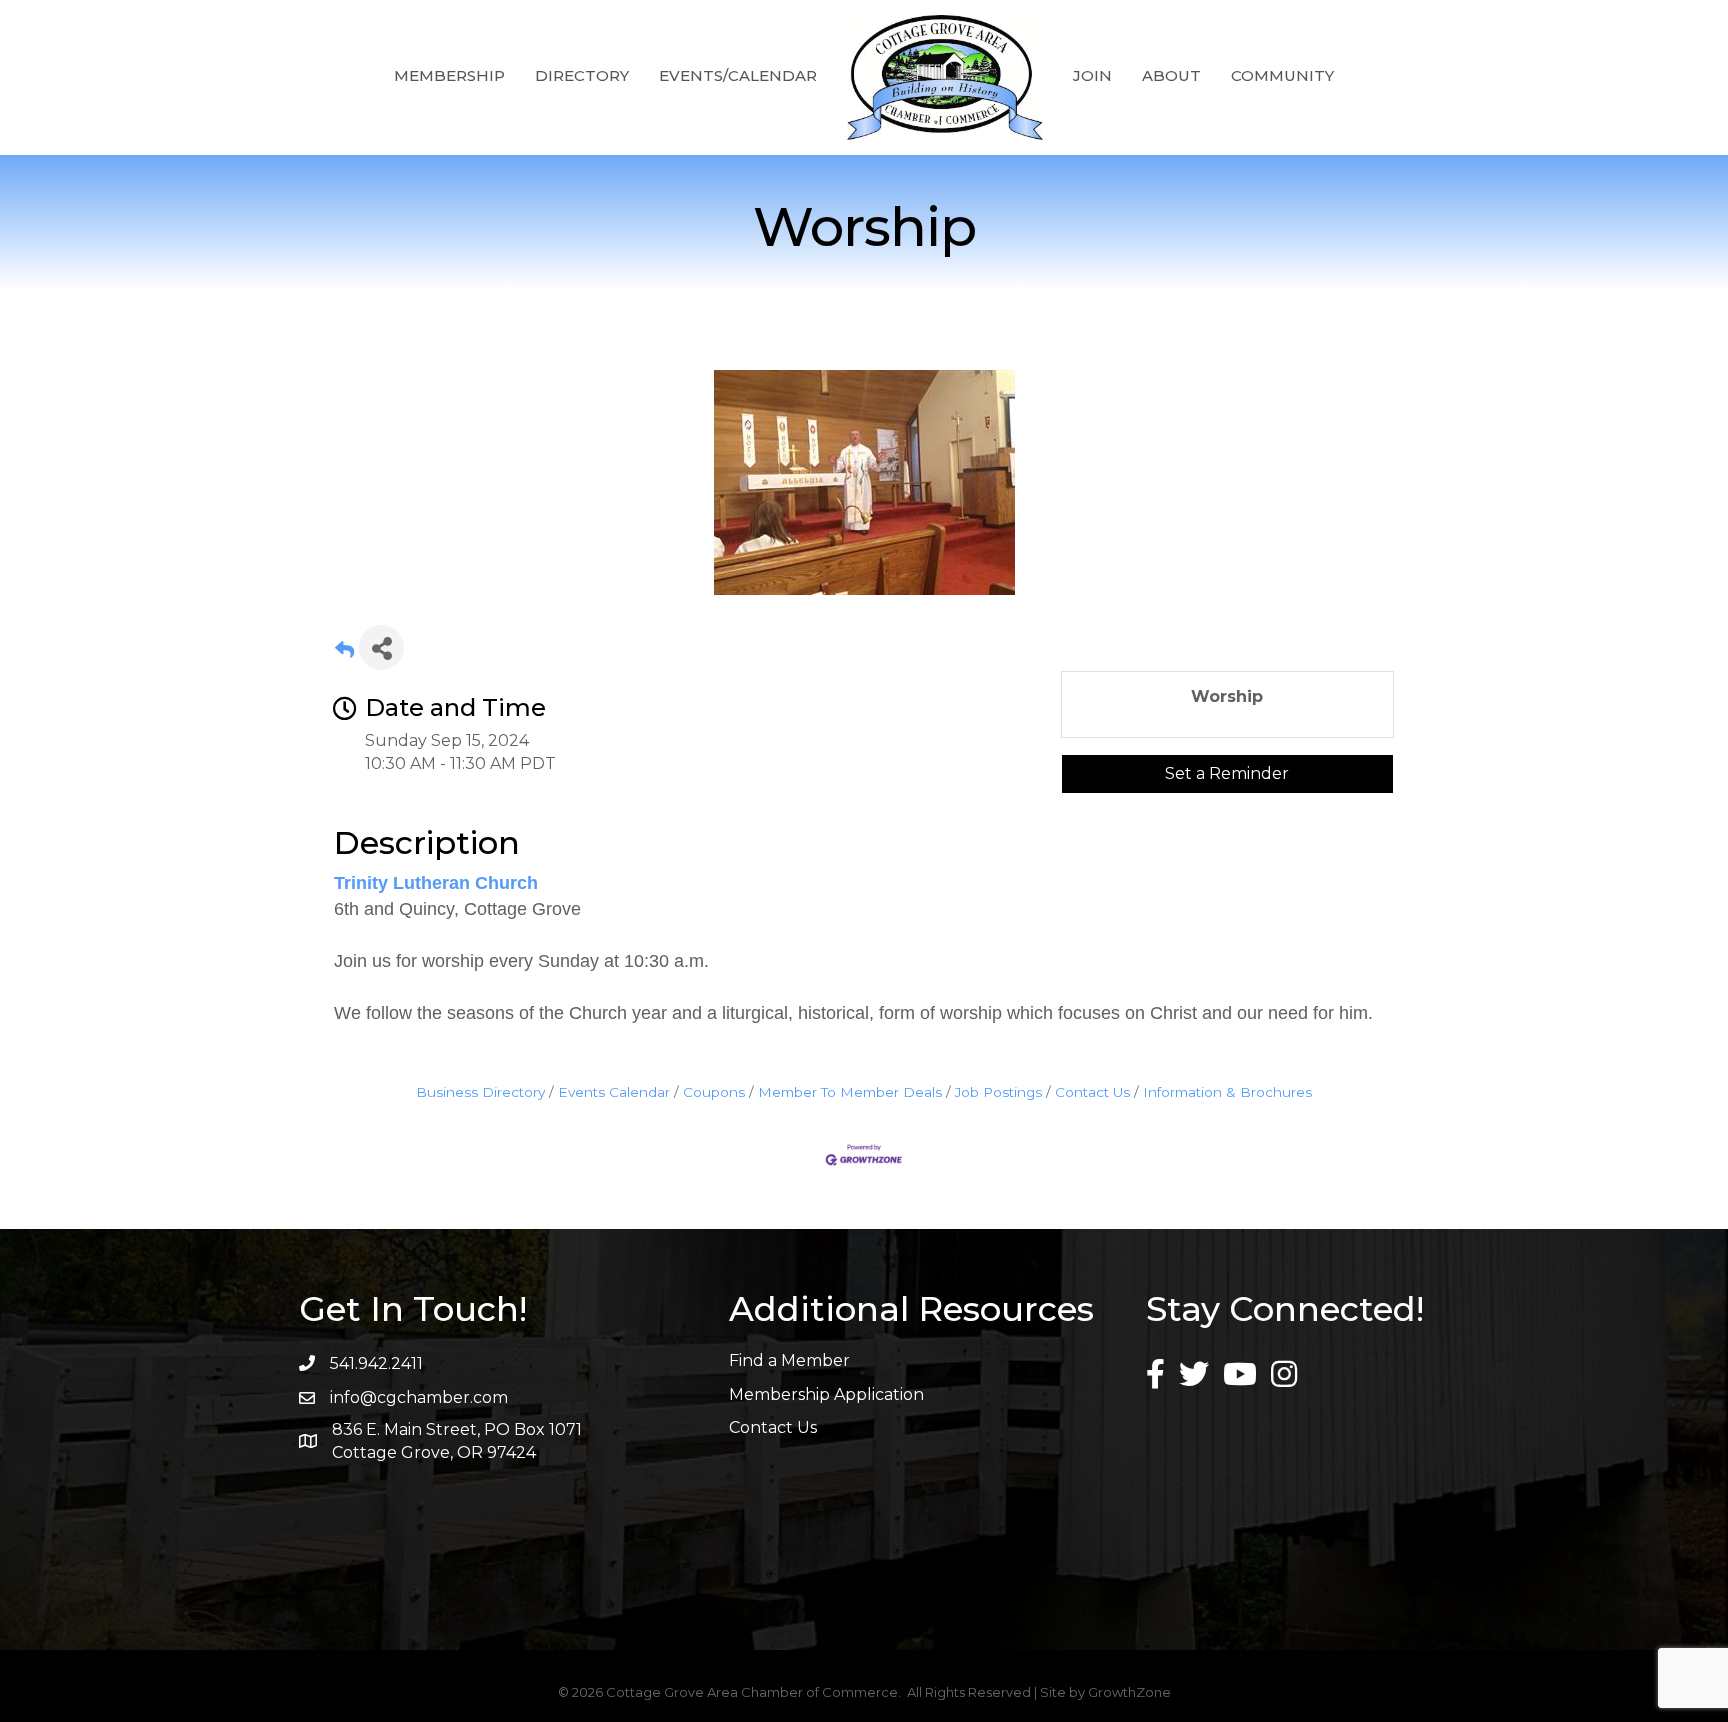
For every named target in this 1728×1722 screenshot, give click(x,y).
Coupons (714, 1092)
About (1171, 75)
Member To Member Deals (850, 1092)
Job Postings (998, 1092)
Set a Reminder (1227, 773)
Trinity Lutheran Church (436, 883)
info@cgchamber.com (419, 1397)
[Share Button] (381, 647)
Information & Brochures (1227, 1092)
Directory (582, 75)
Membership (449, 75)
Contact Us (1092, 1092)
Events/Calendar (738, 75)
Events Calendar (614, 1092)
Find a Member (789, 1360)
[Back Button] (344, 653)
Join (1092, 75)
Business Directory (480, 1092)
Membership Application (826, 1394)
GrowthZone (1129, 1692)
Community (1282, 75)
